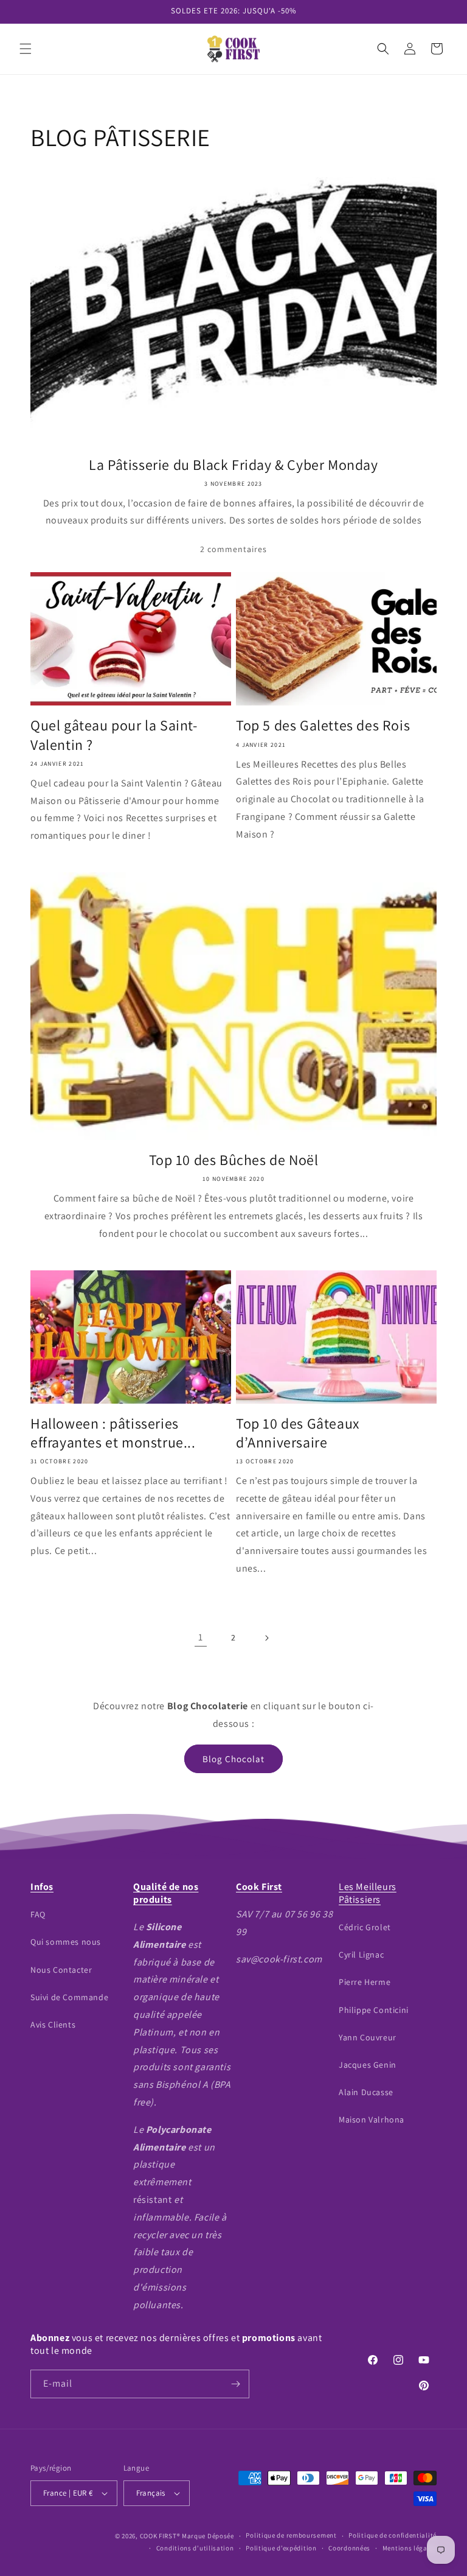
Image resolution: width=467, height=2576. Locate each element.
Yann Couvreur (368, 2037)
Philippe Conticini (374, 2010)
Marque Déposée (208, 2536)
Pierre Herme (365, 1982)
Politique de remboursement (291, 2535)
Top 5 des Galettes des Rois (323, 725)
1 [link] (201, 1637)
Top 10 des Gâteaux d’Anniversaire (298, 1433)
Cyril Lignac (361, 1955)
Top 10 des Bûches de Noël (234, 1160)
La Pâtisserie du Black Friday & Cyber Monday (233, 465)
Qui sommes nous (66, 1942)
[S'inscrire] (235, 2384)
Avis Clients (53, 2025)
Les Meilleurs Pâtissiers (368, 1893)
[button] (26, 49)
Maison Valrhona (372, 2119)
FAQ (38, 1914)
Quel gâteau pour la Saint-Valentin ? (114, 735)
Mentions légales (410, 2548)
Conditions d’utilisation (195, 2548)
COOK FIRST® (160, 2536)
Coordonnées (349, 2548)
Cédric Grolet (365, 1927)
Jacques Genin (368, 2065)
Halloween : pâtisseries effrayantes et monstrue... (113, 1433)
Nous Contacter (61, 1970)
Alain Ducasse (366, 2092)
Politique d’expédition (281, 2548)
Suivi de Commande (69, 1997)
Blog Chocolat (233, 1759)
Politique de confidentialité (393, 2535)
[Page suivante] (266, 1638)
